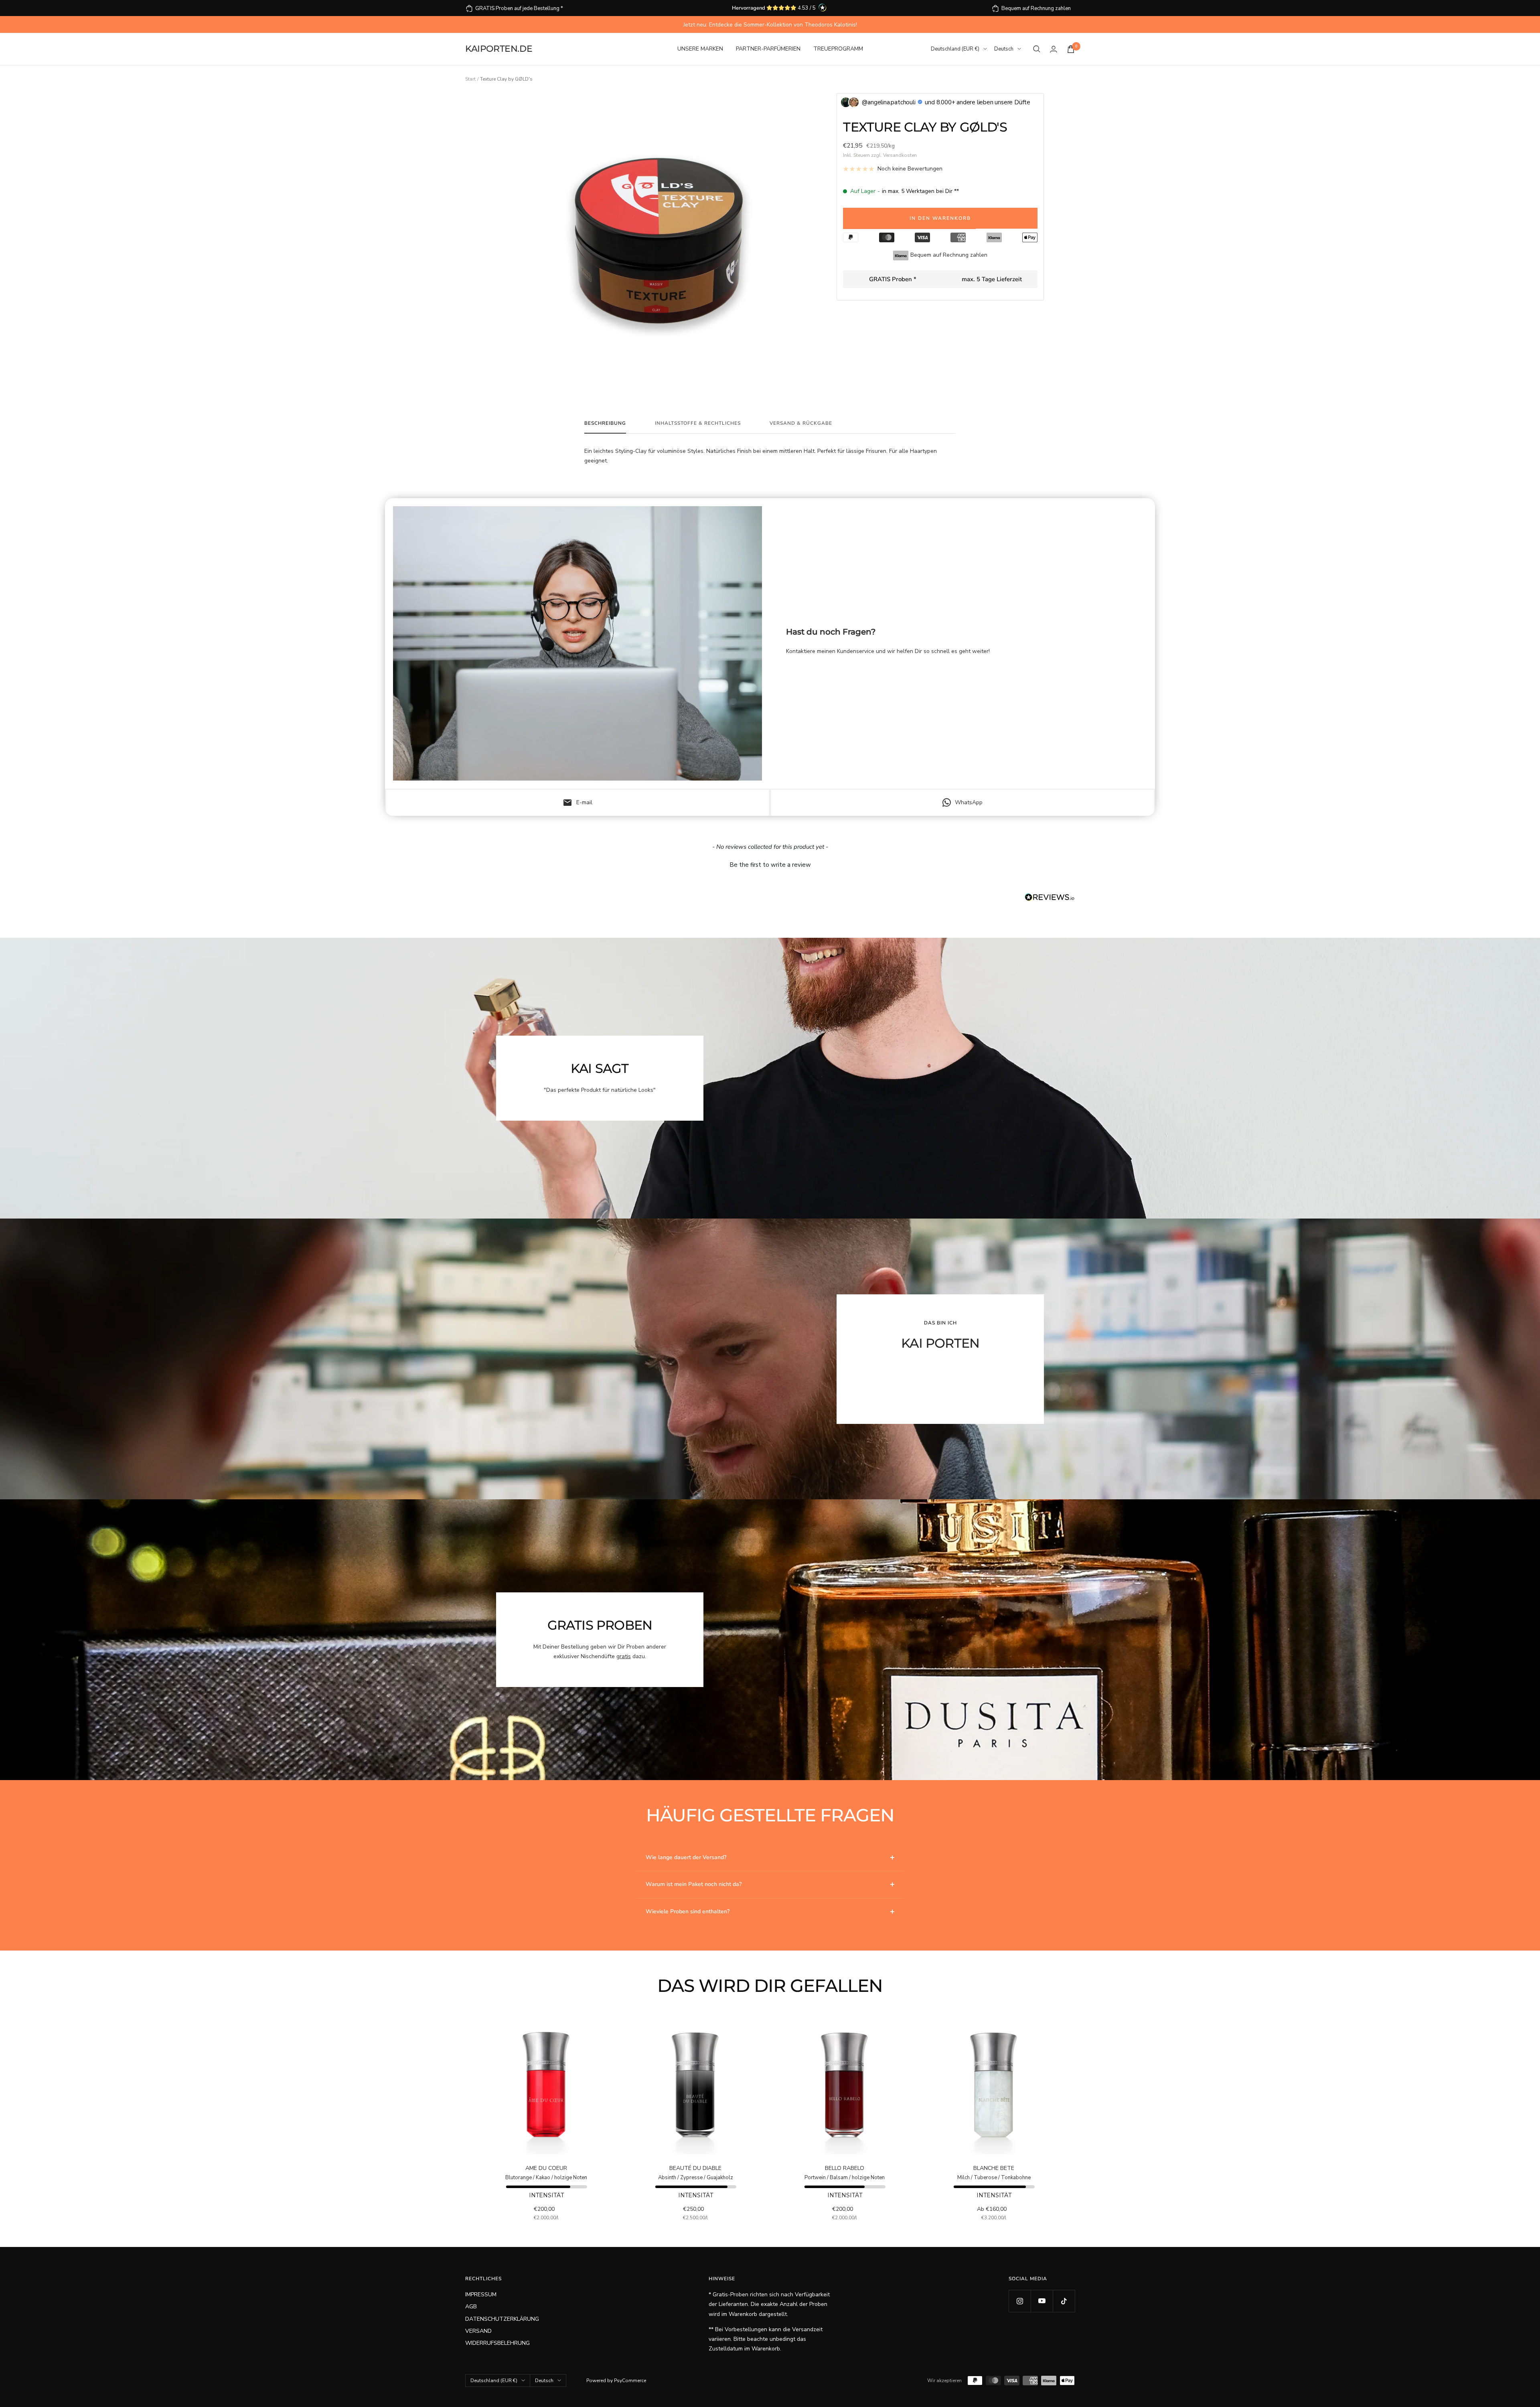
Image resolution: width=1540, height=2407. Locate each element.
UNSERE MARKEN (700, 49)
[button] (770, 864)
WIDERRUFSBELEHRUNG (497, 2343)
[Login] (1054, 49)
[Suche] (1037, 49)
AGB (471, 2307)
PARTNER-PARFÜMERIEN (768, 49)
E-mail (577, 803)
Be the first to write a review (770, 865)
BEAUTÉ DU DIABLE (695, 2168)
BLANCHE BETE (994, 2168)
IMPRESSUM (481, 2294)
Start (470, 79)
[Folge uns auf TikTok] (1064, 2301)
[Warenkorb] (1071, 49)
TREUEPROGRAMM (838, 49)
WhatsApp (969, 802)
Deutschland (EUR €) (955, 49)
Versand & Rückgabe (801, 423)
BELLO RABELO (845, 2168)
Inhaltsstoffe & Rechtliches (698, 423)
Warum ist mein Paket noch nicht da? (694, 1884)
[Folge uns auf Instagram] (1020, 2301)
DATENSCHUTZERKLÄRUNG (502, 2319)
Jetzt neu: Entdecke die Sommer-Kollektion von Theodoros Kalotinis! (770, 25)
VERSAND (478, 2331)
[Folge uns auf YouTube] (1042, 2301)
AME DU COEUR (546, 2168)
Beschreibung (605, 423)
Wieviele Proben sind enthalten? (688, 1911)
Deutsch (1004, 49)
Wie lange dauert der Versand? (686, 1857)
